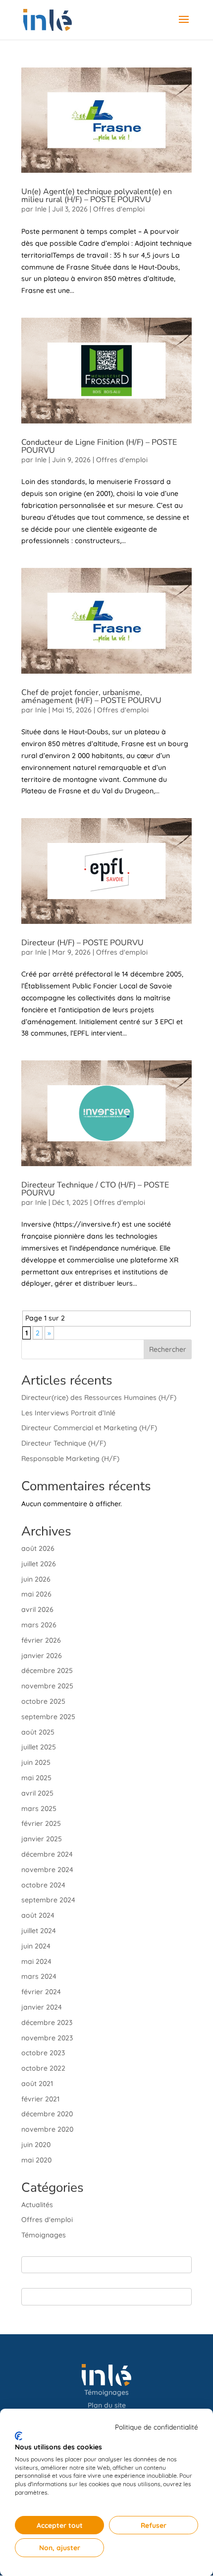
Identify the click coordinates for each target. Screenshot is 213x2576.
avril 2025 (37, 1793)
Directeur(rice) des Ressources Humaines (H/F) (99, 1397)
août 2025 (38, 1732)
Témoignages (44, 2235)
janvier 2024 (42, 2007)
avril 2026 (37, 1609)
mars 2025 (39, 1809)
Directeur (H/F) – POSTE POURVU (82, 943)
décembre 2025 (47, 1671)
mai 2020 (36, 2160)
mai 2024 (36, 1961)
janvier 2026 (42, 1656)
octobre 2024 (43, 1885)
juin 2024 (36, 1946)
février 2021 (40, 2099)
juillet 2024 (39, 1931)
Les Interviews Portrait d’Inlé (68, 1413)
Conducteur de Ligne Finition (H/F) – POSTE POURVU (99, 446)
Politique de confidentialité (157, 2427)
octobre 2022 (43, 2068)
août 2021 (37, 2084)
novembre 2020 (47, 2129)
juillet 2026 (39, 1564)
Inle (41, 209)
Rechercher (168, 1349)
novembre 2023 (47, 2038)
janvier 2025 (42, 1839)
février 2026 (41, 1640)
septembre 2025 (48, 1717)
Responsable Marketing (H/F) (70, 1459)
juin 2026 (36, 1579)
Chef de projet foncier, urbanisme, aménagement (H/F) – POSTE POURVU (91, 696)
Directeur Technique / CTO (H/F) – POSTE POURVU (95, 1189)
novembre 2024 (47, 1870)
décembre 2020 (47, 2114)
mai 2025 (36, 1778)
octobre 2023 (43, 2053)
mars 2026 (39, 1625)
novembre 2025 (47, 1686)
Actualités (37, 2205)
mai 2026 (36, 1594)
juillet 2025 (39, 1747)
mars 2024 (39, 1976)
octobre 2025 (43, 1701)
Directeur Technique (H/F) (64, 1443)
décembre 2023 (47, 2022)
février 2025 (41, 1823)
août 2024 (38, 1915)
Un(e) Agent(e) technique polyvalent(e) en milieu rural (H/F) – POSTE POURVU (97, 196)
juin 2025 (36, 1762)
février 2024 (41, 1992)
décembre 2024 (47, 1854)
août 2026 (38, 1548)
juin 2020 (36, 2145)
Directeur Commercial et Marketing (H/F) (89, 1428)
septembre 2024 (48, 1900)
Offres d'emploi (119, 209)
